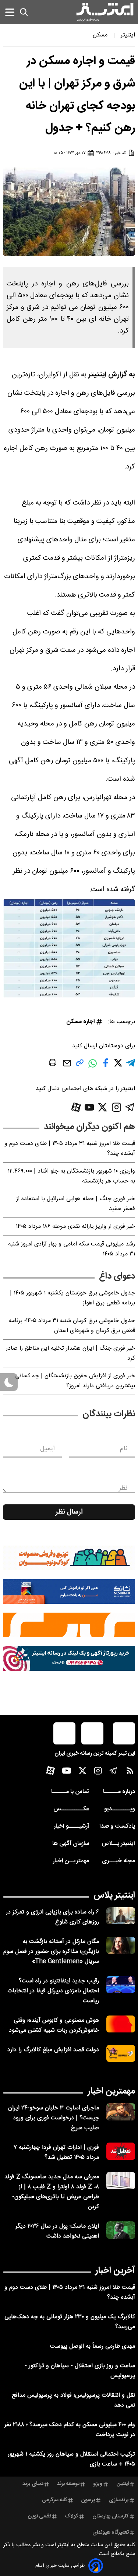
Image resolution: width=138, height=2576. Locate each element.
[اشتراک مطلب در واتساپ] (93, 1067)
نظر (123, 1488)
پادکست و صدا (117, 1826)
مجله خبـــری (118, 1861)
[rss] (130, 1772)
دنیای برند (33, 2484)
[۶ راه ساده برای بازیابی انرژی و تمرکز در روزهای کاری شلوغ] (121, 1916)
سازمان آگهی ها (71, 1844)
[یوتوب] (89, 1107)
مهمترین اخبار (111, 2091)
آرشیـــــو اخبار (71, 1826)
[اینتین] (69, 1625)
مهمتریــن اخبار (71, 1861)
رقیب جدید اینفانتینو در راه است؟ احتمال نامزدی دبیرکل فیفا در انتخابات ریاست (53, 1991)
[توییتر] (102, 1107)
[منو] (10, 12)
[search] (24, 12)
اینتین (123, 2484)
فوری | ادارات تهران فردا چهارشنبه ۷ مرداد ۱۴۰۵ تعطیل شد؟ (56, 2152)
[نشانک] (69, 1591)
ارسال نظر (69, 1512)
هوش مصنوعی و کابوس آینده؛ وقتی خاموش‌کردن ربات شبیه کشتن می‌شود (54, 2025)
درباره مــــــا (119, 1792)
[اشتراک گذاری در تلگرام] (131, 1066)
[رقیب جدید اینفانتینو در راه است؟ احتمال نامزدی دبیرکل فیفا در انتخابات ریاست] (121, 1985)
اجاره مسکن (81, 1022)
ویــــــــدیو (120, 1809)
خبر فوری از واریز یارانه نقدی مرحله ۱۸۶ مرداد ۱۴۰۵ (75, 1227)
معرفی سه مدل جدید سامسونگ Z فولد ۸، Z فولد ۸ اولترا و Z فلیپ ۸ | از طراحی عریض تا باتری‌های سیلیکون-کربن (52, 2192)
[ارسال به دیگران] (67, 1067)
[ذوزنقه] (69, 1558)
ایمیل (47, 1449)
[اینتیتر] (105, 12)
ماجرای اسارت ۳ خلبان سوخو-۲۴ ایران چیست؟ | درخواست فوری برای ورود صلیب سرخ (54, 2118)
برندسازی (119, 2500)
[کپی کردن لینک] (80, 1066)
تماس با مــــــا (70, 1792)
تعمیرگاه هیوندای (111, 2533)
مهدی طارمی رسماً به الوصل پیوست (93, 2346)
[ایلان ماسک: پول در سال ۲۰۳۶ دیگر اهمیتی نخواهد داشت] (121, 2230)
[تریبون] (69, 1658)
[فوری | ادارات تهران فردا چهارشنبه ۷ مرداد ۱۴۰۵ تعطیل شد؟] (121, 2151)
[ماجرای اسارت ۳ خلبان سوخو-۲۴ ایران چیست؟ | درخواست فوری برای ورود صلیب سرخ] (121, 2112)
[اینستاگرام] (116, 1107)
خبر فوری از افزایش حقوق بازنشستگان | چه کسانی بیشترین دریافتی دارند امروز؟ (75, 1381)
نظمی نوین (40, 2516)
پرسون (88, 2500)
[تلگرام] (130, 1107)
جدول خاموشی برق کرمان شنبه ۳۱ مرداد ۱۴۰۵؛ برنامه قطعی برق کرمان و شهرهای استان (72, 1326)
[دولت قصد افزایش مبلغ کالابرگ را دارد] (121, 2054)
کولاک (72, 2516)
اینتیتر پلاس (114, 1895)
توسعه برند (68, 2484)
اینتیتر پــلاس (118, 1844)
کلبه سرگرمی (55, 2500)
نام (124, 1449)
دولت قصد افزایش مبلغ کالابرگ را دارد (53, 2050)
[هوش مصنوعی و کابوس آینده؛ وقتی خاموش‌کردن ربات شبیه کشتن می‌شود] (121, 2024)
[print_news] (53, 1064)
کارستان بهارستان (111, 2516)
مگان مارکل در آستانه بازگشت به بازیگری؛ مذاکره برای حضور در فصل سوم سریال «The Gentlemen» (51, 1952)
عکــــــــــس (71, 1809)
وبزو (98, 2484)
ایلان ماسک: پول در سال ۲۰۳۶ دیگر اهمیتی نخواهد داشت (57, 2231)
